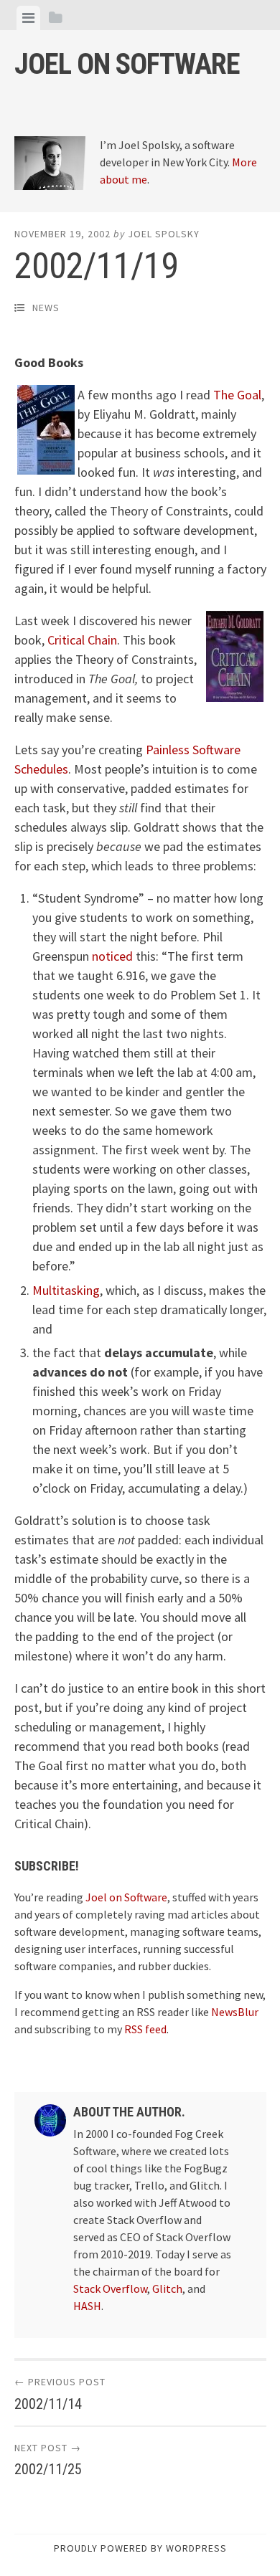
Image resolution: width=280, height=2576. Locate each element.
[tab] (28, 18)
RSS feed (145, 2029)
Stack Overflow (110, 2289)
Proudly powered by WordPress (140, 2548)
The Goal (237, 395)
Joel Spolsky (164, 234)
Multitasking (66, 1290)
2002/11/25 (48, 2469)
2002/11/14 (48, 2404)
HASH (87, 2306)
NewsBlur (235, 2012)
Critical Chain (82, 640)
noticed (112, 956)
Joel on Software (127, 64)
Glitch (167, 2289)
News (46, 308)
